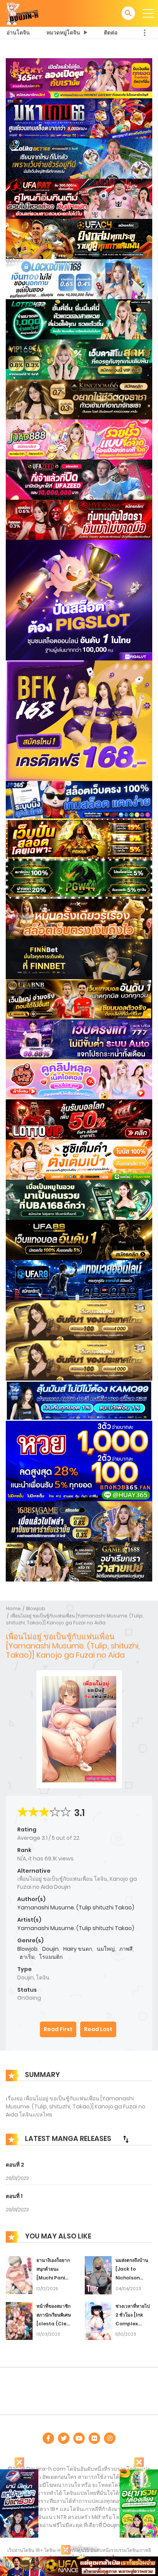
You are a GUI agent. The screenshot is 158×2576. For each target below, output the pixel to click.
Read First (58, 2029)
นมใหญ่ (106, 1949)
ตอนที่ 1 (14, 2196)
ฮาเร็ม (27, 1957)
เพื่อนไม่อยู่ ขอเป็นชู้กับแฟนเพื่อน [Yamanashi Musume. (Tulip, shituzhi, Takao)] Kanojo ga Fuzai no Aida (75, 1619)
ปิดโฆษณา (84, 2549)
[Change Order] (126, 2139)
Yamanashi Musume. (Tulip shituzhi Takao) (76, 1908)
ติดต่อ (111, 33)
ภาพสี (126, 1949)
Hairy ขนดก (78, 1949)
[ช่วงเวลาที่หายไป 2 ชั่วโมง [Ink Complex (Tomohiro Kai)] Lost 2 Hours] (98, 2321)
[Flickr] (94, 2438)
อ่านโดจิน (18, 33)
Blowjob (36, 1608)
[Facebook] (48, 2438)
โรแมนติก (51, 1957)
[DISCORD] (110, 2438)
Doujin (50, 1949)
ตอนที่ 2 (15, 2165)
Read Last (98, 2029)
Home (13, 1608)
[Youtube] (79, 2438)
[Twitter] (64, 2438)
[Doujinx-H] (22, 13)
